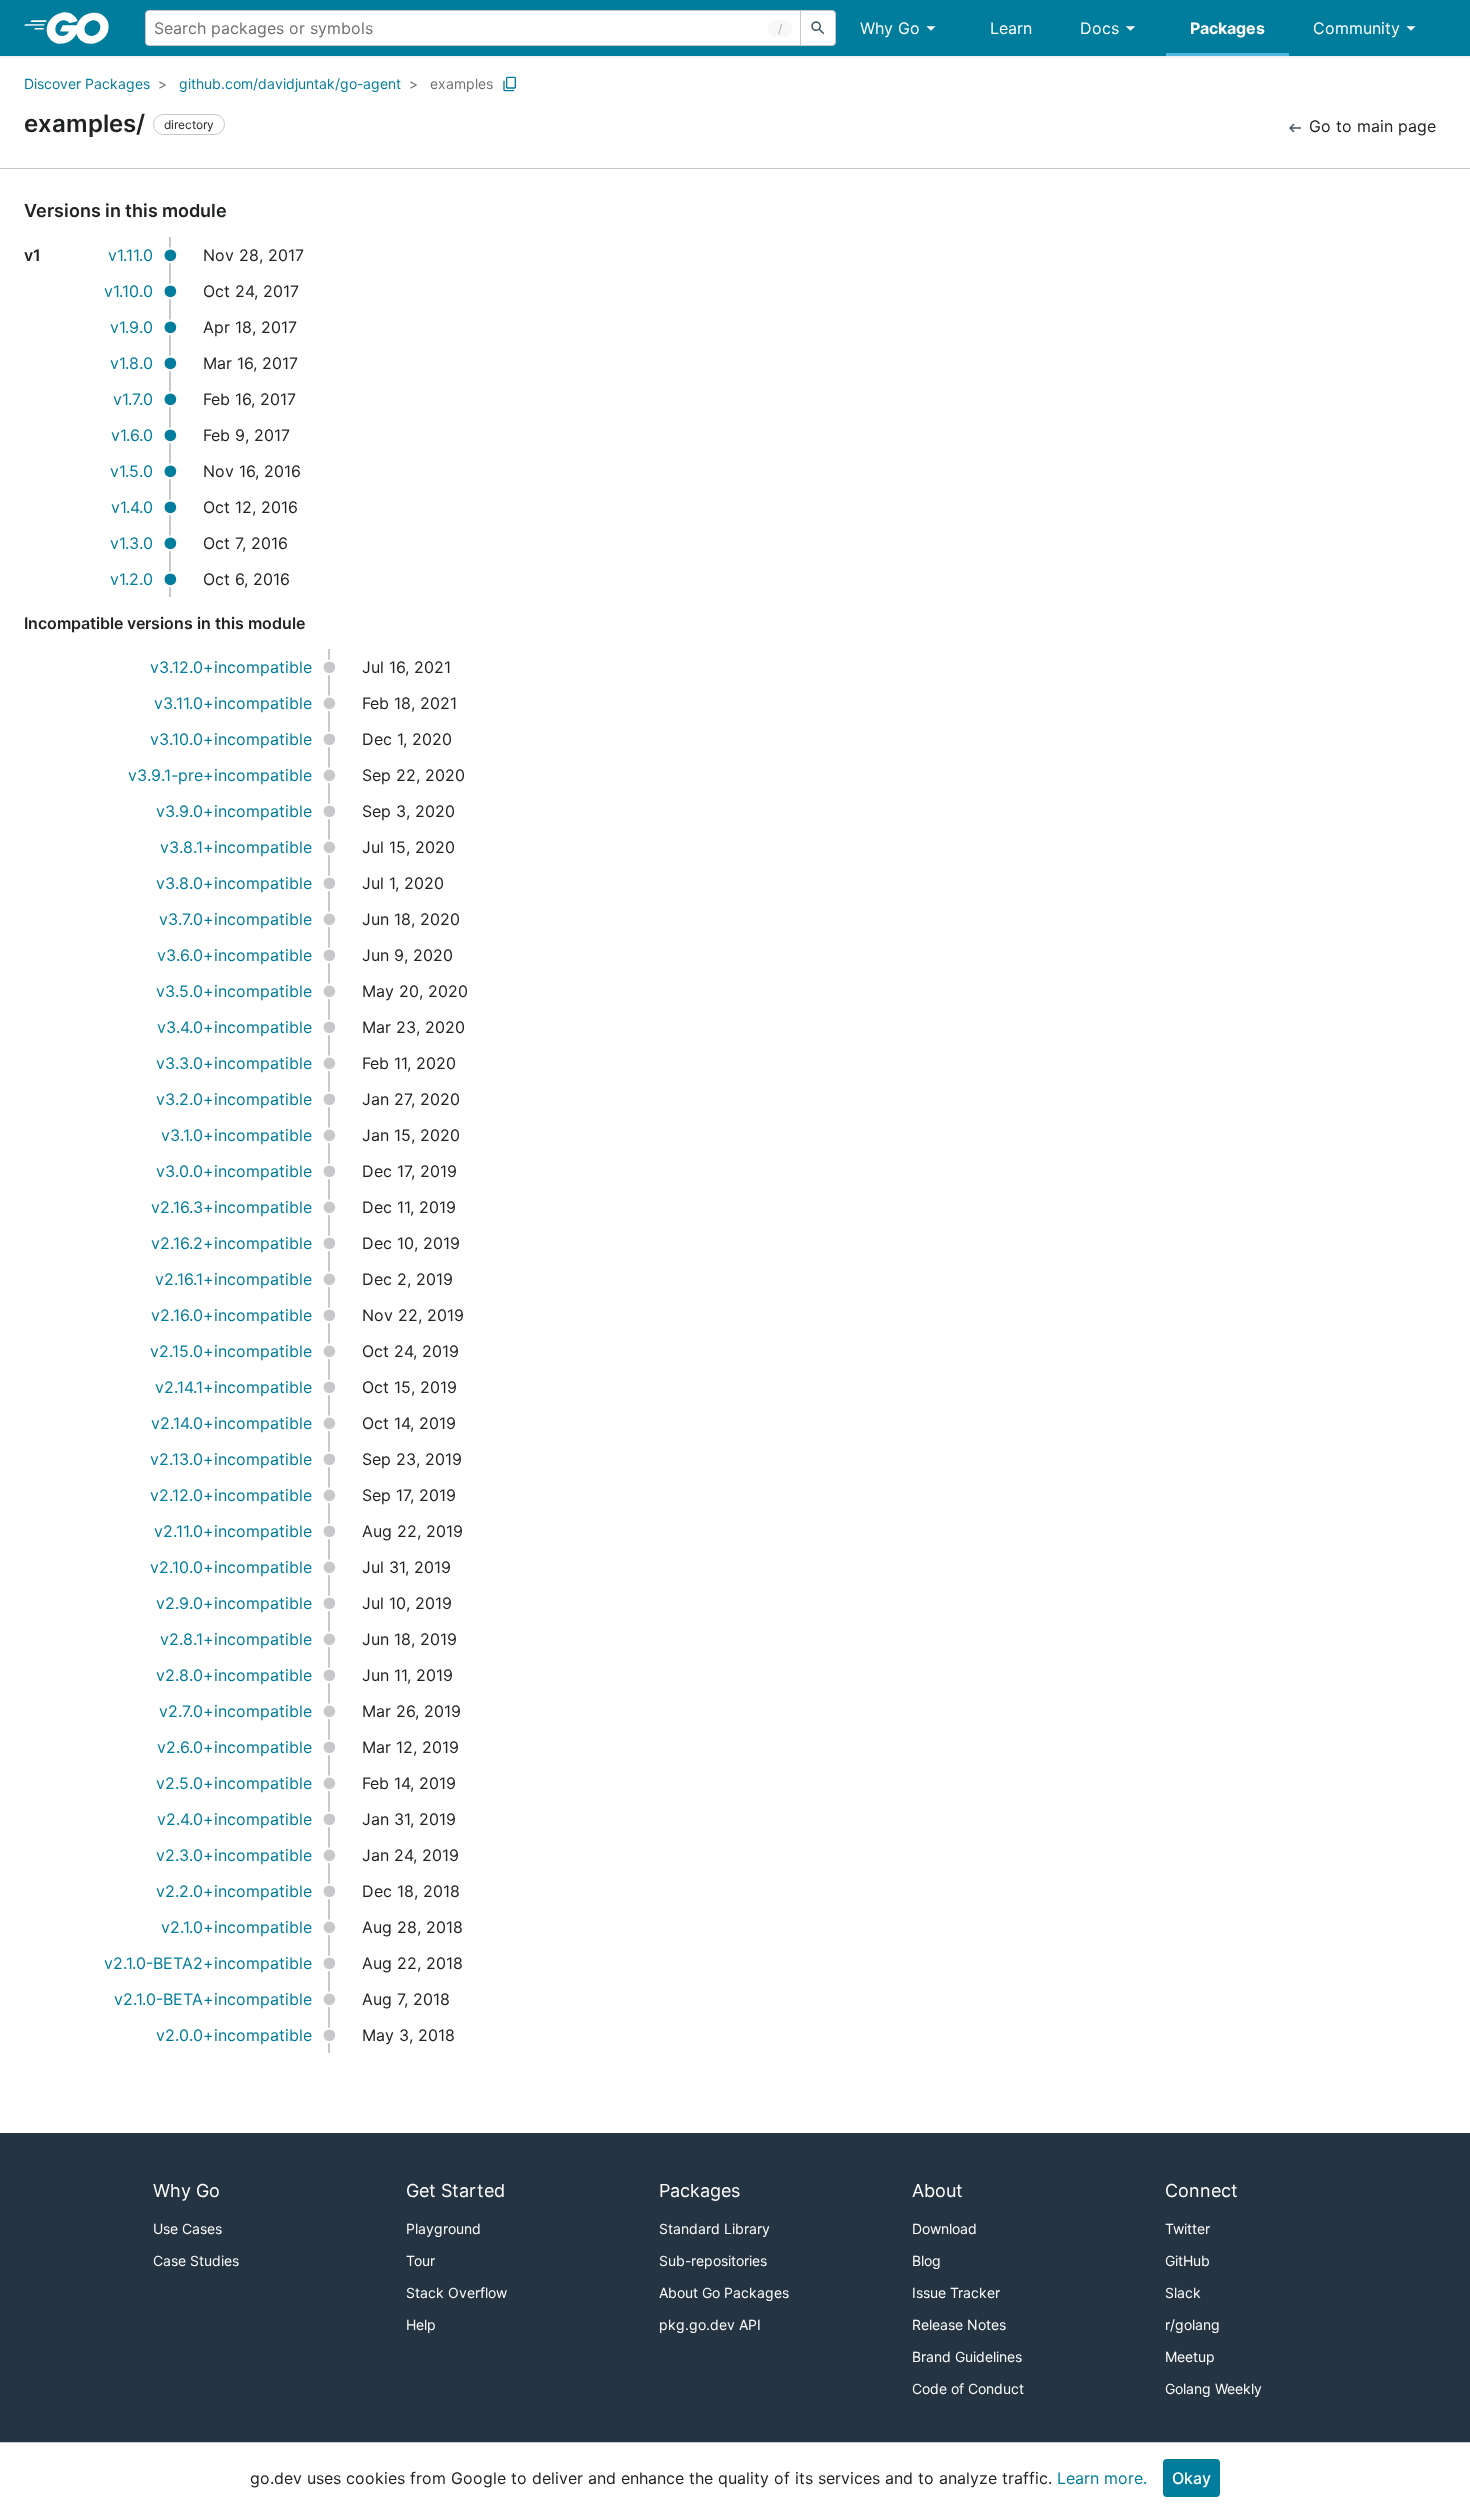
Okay (1191, 2478)
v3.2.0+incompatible (234, 1099)
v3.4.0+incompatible (234, 1027)
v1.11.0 (130, 255)
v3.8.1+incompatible (236, 847)
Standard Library (714, 2228)
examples (461, 83)
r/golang (1192, 2324)
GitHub (1187, 2260)
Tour (420, 2260)
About (937, 2190)
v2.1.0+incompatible (236, 1927)
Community (1356, 28)
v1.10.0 (128, 291)
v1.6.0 (132, 435)
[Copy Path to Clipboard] (510, 84)
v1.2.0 (131, 579)
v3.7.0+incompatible (235, 919)
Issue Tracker (956, 2292)
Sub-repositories (713, 2260)
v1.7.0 (133, 399)
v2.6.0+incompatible (234, 1747)
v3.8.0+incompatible (234, 883)
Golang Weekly (1213, 2388)
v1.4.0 (132, 507)
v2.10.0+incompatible (231, 1567)
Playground (443, 2228)
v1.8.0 (131, 363)
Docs (1099, 28)
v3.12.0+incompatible (231, 667)
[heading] (84, 28)
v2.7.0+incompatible (235, 1711)
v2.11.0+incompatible (233, 1531)
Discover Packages (87, 83)
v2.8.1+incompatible (236, 1639)
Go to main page (1370, 126)
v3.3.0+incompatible (234, 1063)
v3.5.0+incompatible (234, 991)
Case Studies (196, 2260)
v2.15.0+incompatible (231, 1351)
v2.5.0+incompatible (234, 1783)
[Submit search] (818, 28)
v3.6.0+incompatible (234, 955)
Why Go (890, 28)
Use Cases (187, 2228)
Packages (1227, 28)
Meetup (1190, 2356)
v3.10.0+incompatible (231, 739)
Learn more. (1102, 2478)
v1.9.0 (131, 327)
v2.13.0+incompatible (231, 1459)
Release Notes (959, 2324)
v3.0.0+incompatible (234, 1171)
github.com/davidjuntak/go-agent (290, 83)
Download (944, 2228)
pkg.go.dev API (710, 2324)
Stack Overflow (456, 2292)
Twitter (1187, 2228)
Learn (1011, 28)
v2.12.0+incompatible (231, 1495)
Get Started (455, 2190)
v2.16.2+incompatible (231, 1243)
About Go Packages (724, 2292)
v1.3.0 (131, 543)
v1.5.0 (131, 471)
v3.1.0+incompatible (236, 1135)
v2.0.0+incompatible (234, 2035)
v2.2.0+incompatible (234, 1891)
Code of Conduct (968, 2388)
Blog (926, 2260)
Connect (1201, 2190)
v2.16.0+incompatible (231, 1315)
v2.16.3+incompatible (231, 1207)
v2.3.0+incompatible (234, 1855)
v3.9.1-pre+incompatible (220, 775)
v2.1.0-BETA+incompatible (213, 1999)
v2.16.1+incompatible (233, 1279)
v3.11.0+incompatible (233, 703)
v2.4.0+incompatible (234, 1819)
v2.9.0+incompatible (234, 1603)
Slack (1183, 2292)
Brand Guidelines (967, 2356)
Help (421, 2324)
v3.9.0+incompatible (234, 811)
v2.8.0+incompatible (234, 1675)
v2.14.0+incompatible (231, 1423)
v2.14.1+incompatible (233, 1387)
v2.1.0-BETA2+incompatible (208, 1963)
